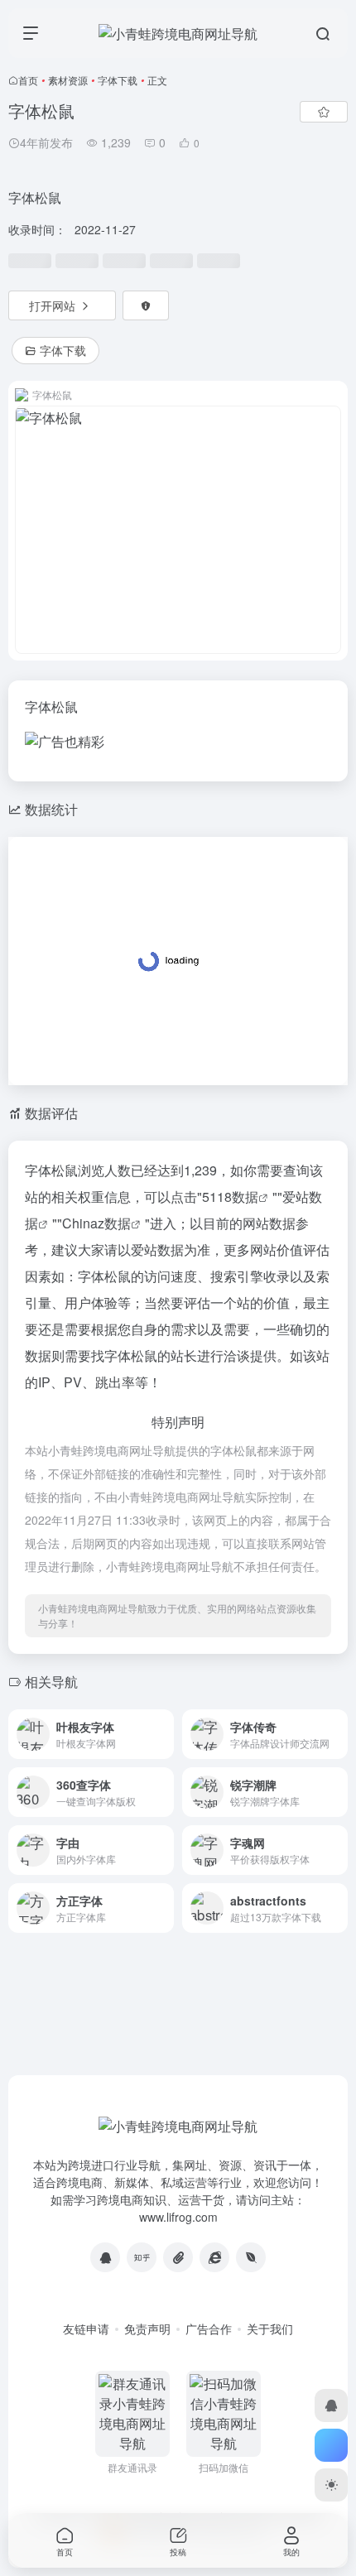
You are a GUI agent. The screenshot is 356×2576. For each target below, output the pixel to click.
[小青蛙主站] (214, 2257)
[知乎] (142, 2257)
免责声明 (147, 2328)
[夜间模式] (331, 2485)
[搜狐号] (178, 2257)
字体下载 (118, 80)
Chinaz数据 (96, 1223)
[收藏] (324, 112)
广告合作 (209, 2328)
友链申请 (86, 2328)
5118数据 (230, 1197)
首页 (28, 80)
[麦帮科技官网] (251, 2257)
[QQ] (105, 2257)
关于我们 (270, 2328)
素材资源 (68, 80)
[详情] (160, 1724)
